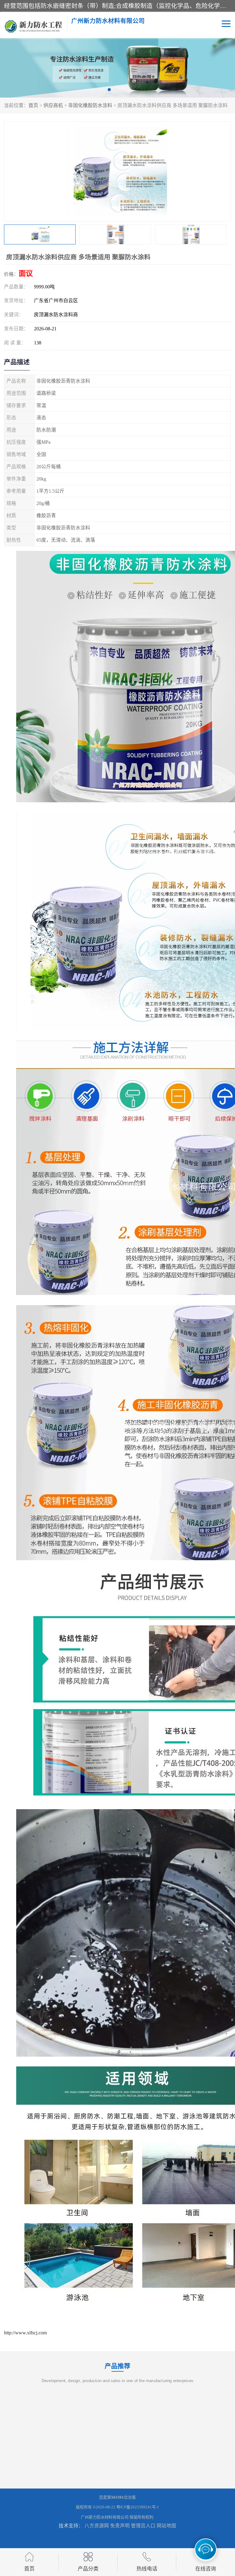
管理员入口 (143, 2526)
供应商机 (53, 105)
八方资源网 (97, 2526)
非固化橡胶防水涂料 (90, 105)
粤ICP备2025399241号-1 (138, 2507)
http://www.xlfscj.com (25, 2333)
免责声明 (120, 2526)
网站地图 (166, 2526)
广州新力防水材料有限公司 (105, 2517)
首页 (33, 105)
